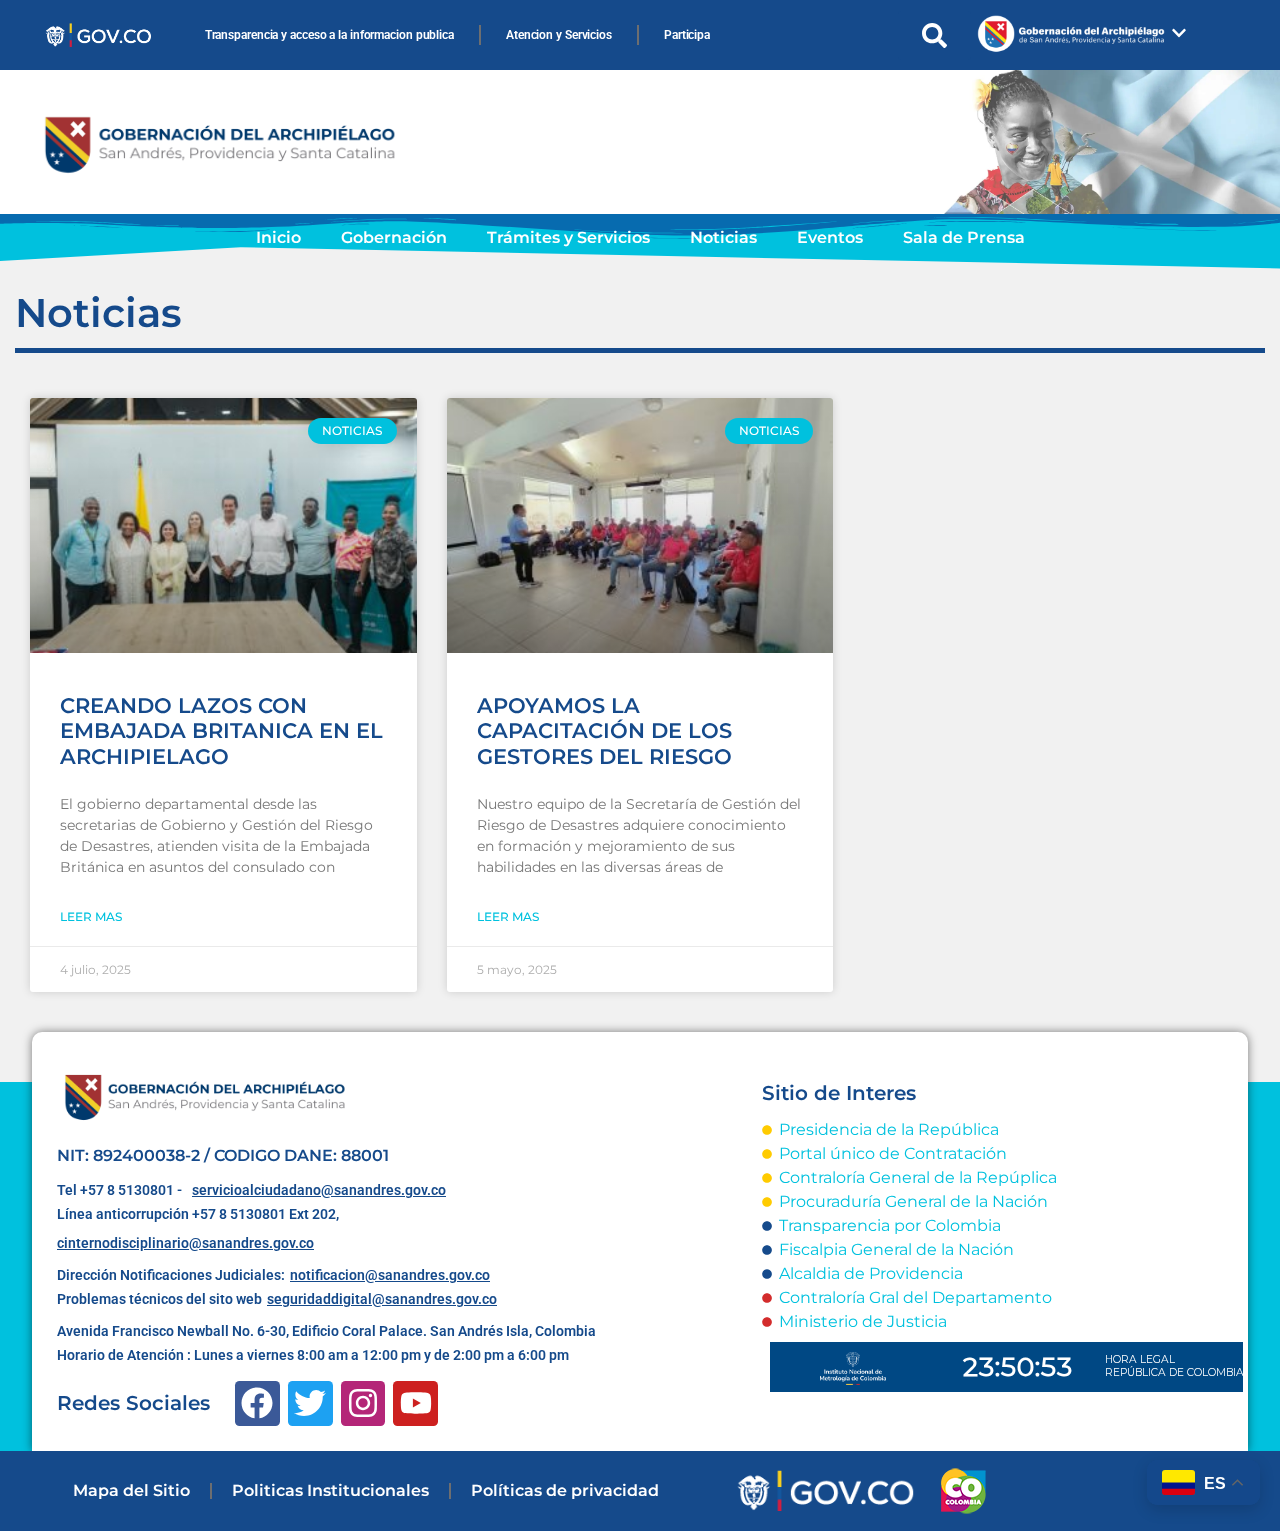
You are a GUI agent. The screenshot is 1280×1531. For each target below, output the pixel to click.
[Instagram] (363, 1403)
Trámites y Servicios (568, 237)
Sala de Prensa (964, 237)
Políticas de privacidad (565, 1490)
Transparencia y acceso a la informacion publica (329, 35)
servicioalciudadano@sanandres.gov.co (319, 1190)
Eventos (830, 237)
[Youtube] (415, 1403)
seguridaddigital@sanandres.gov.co (382, 1299)
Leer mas (91, 916)
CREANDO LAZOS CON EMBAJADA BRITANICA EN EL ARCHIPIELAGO (221, 730)
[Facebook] (257, 1403)
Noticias (723, 237)
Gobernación (394, 237)
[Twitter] (310, 1403)
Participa (687, 35)
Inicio (278, 237)
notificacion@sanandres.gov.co (390, 1275)
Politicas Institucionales (330, 1490)
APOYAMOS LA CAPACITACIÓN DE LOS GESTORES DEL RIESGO (604, 730)
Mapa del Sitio (131, 1490)
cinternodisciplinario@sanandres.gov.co (185, 1243)
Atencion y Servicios (559, 35)
